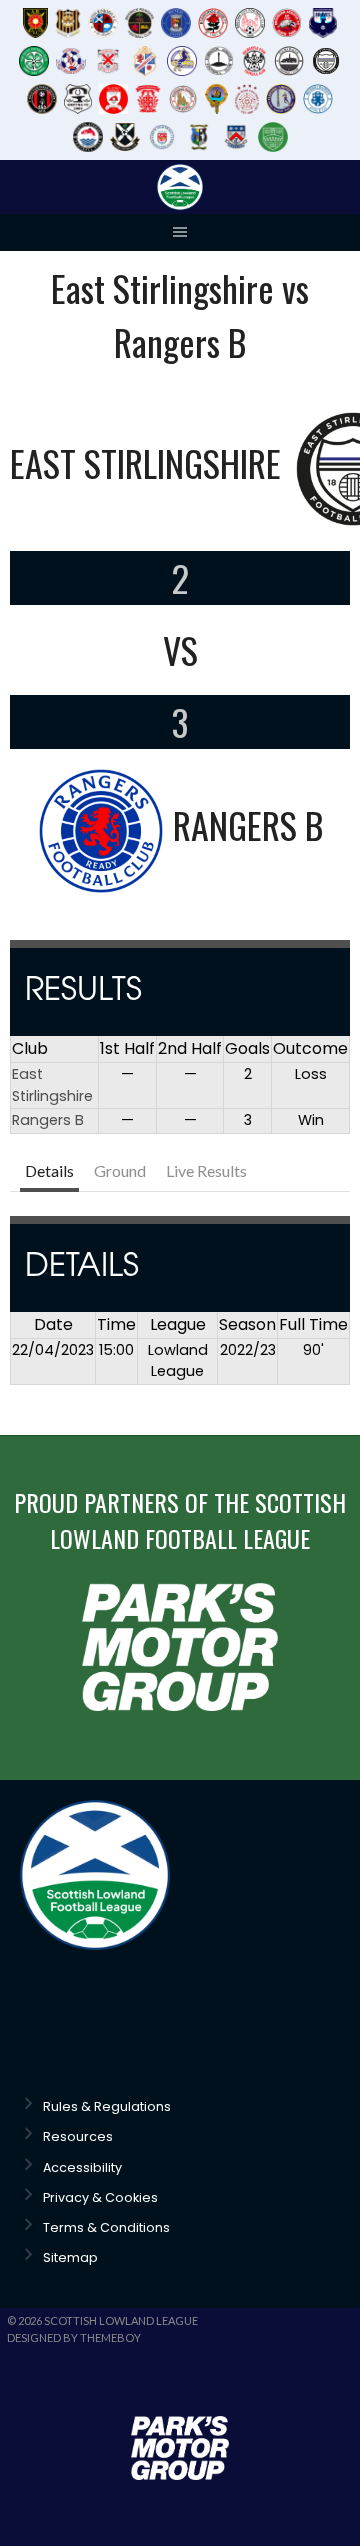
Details (49, 1170)
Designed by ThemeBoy (74, 2337)
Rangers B (48, 1120)
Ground (120, 1170)
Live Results (206, 1170)
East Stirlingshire (52, 1085)
